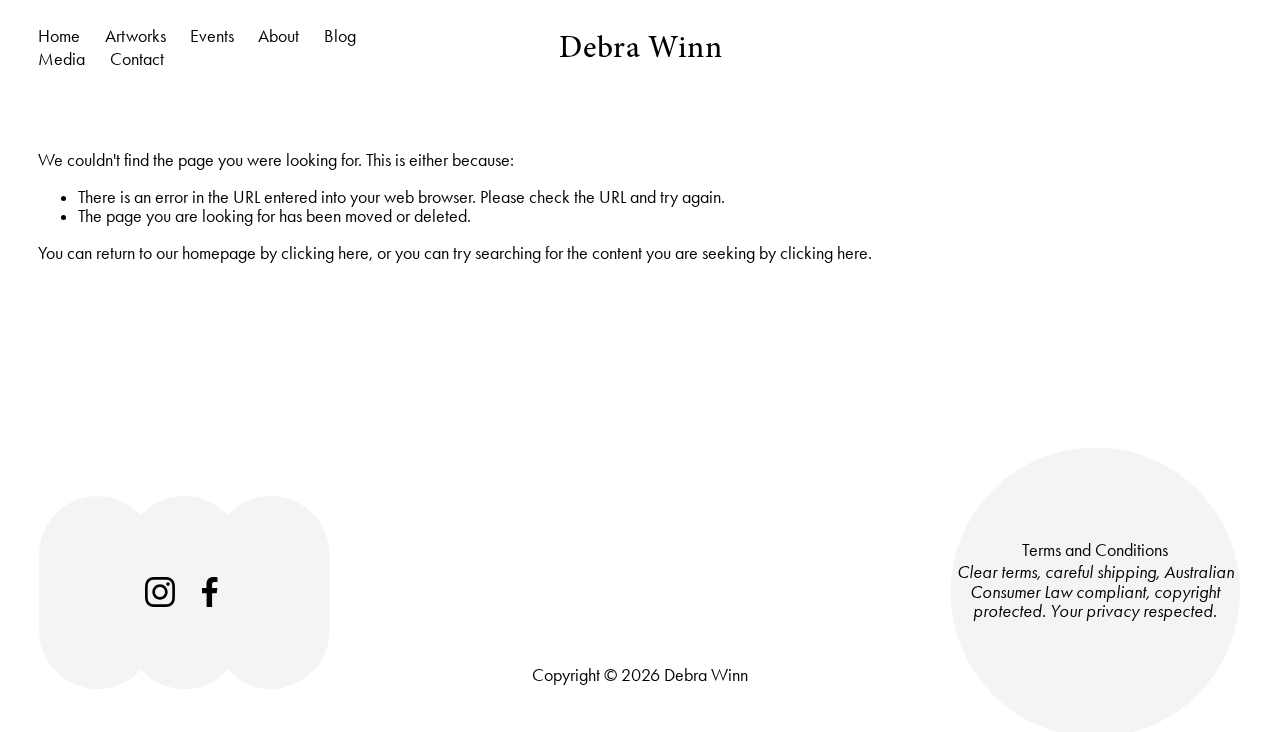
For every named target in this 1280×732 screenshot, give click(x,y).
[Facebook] (210, 592)
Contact (137, 59)
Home (59, 36)
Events (212, 36)
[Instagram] (160, 592)
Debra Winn (640, 47)
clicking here (325, 253)
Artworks (135, 36)
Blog (340, 36)
